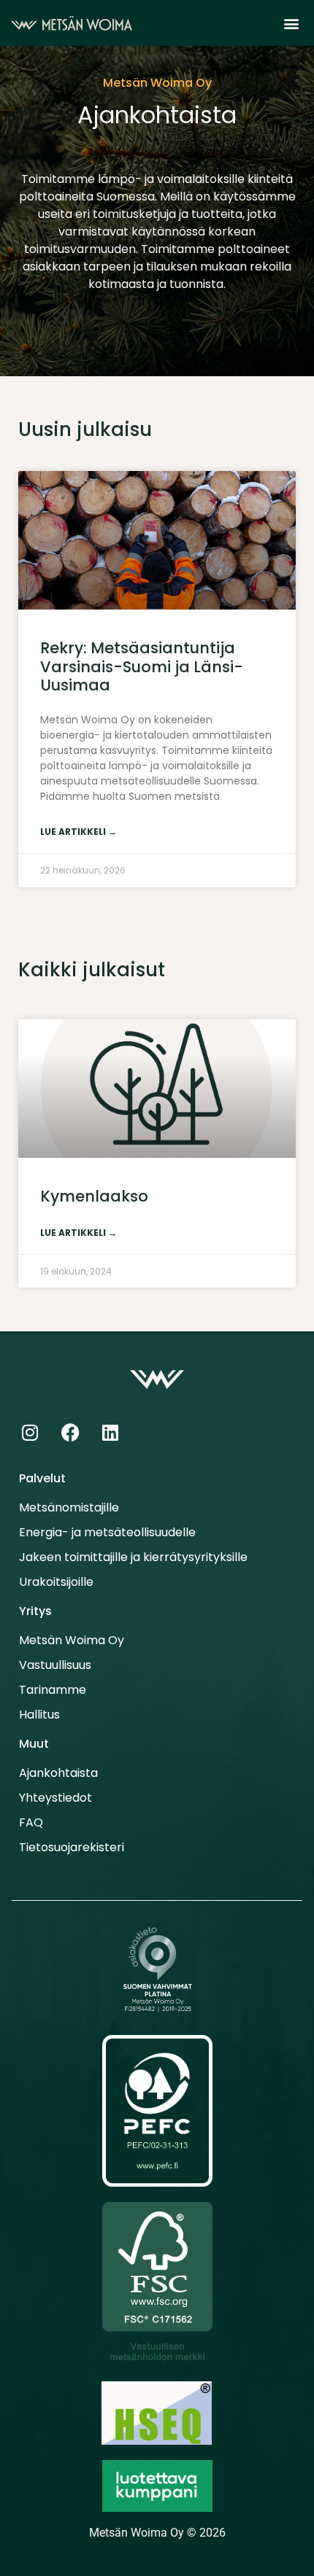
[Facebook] (70, 1433)
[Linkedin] (110, 1433)
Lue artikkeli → (78, 832)
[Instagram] (30, 1433)
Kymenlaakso (94, 1196)
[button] (291, 23)
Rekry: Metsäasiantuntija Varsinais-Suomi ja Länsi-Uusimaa (142, 666)
